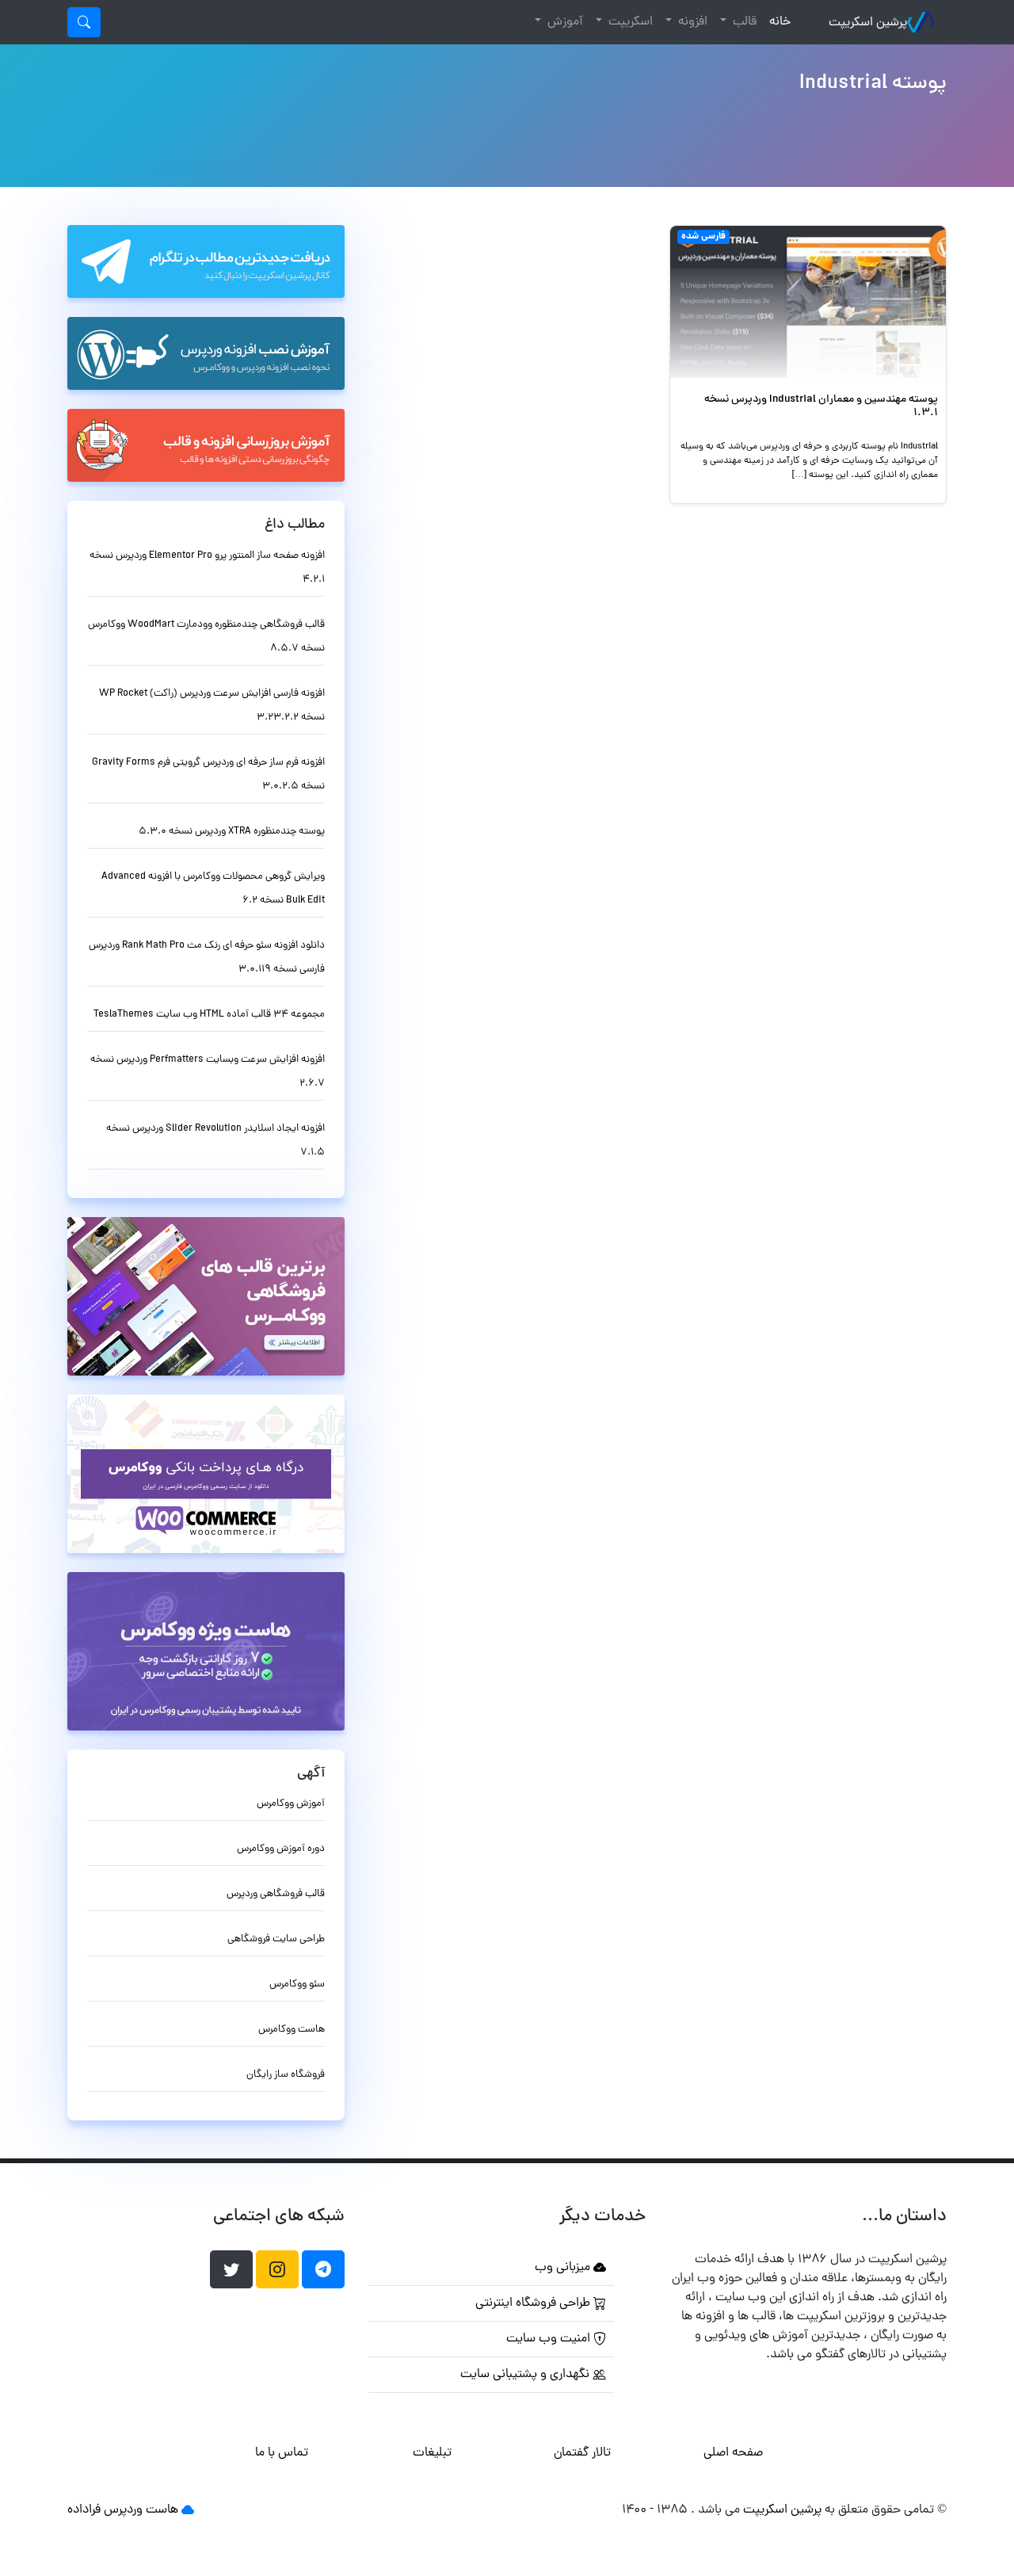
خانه (777, 22)
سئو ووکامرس (297, 1984)
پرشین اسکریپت (868, 23)
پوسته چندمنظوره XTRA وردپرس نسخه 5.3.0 (232, 832)
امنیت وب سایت (550, 2339)
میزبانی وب (564, 2268)
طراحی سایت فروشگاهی (276, 1939)
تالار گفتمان (582, 2453)
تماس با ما (282, 2453)
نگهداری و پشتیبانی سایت (526, 2375)
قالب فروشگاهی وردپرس (276, 1894)
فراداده (84, 2510)
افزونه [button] (691, 22)
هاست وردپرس (141, 2510)
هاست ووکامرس (292, 2030)
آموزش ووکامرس (291, 1804)
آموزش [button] (564, 22)
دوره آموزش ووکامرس (281, 1849)
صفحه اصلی (733, 2453)
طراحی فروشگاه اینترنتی (534, 2303)
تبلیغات (432, 2453)
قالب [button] (743, 22)
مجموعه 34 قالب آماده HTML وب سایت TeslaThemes (209, 1015)
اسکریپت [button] (629, 22)
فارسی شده (703, 237)
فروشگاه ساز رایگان (286, 2075)
